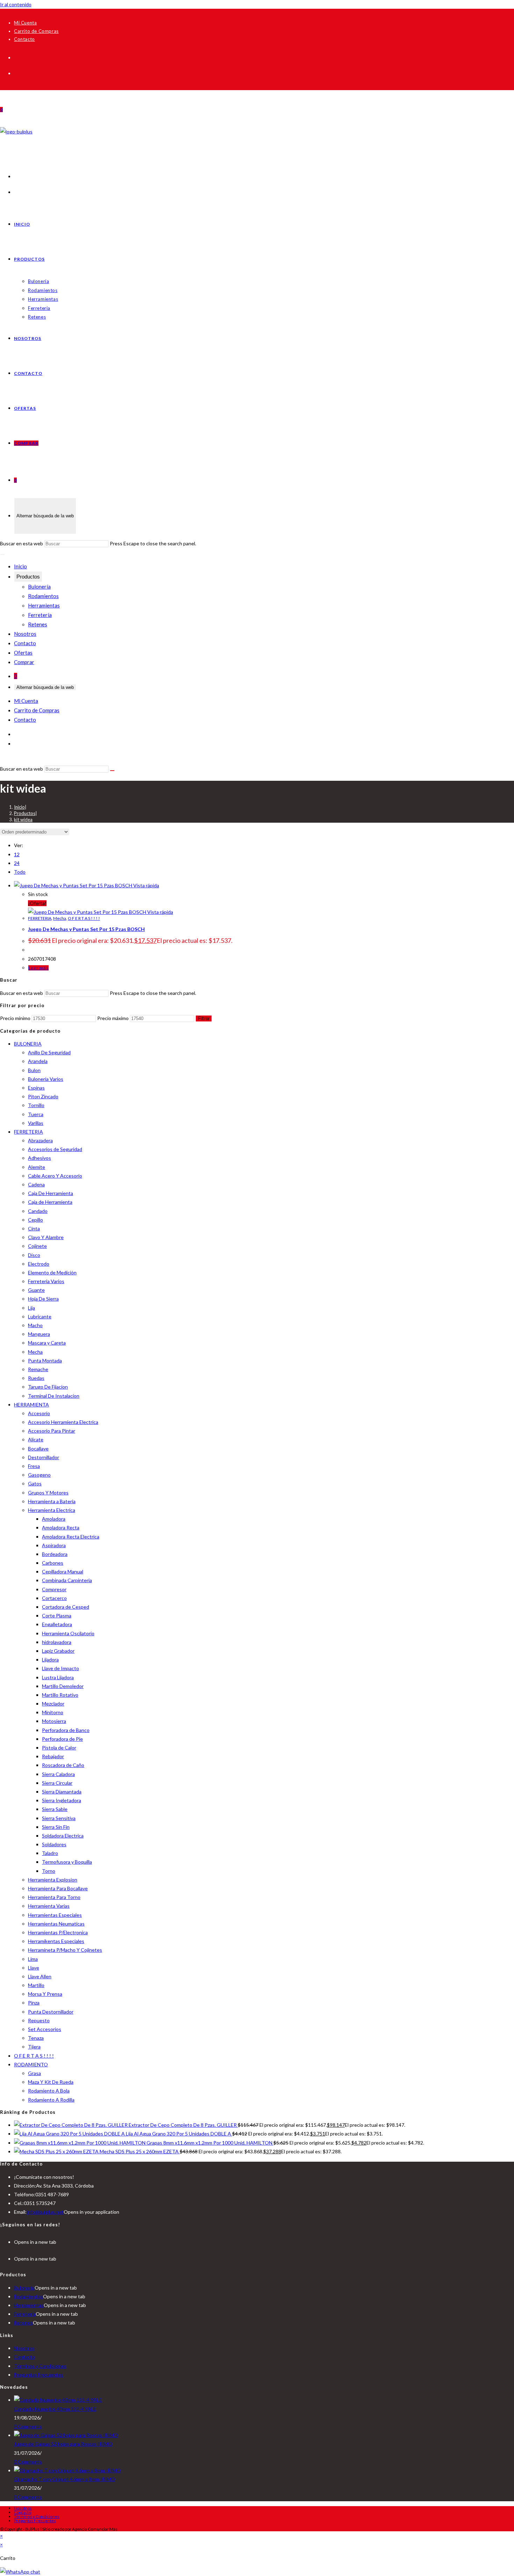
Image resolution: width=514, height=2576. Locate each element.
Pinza (34, 2003)
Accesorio (39, 1413)
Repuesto (39, 2020)
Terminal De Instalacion (54, 1396)
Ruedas (36, 1378)
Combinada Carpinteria (67, 1580)
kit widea (23, 820)
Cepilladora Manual (63, 1571)
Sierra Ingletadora (62, 1800)
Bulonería (39, 587)
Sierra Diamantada (62, 1792)
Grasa (34, 2073)
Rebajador (53, 1756)
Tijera (34, 2047)
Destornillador (44, 1457)
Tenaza (36, 2038)
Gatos (35, 1483)
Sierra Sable (55, 1809)
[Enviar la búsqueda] (112, 771)
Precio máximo (113, 1018)
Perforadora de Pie (62, 1739)
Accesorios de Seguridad (55, 1149)
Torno (49, 1871)
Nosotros (25, 634)
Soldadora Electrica (63, 1836)
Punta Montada (45, 1360)
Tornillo (36, 1105)
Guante (36, 1290)
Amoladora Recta (61, 1527)
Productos (28, 577)
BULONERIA (28, 1044)
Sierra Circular (57, 1783)
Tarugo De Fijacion (48, 1387)
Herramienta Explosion (53, 1880)
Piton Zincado (43, 1096)
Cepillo (35, 1220)
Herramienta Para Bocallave (58, 1888)
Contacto (24, 39)
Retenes (38, 624)
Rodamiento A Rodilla (51, 2100)
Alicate (36, 1439)
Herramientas (44, 605)
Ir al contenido (16, 4)
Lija (31, 1308)
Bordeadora (55, 1554)
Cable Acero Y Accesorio (55, 1176)
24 (17, 863)
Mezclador (53, 1704)
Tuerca (36, 1114)
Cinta (34, 1228)
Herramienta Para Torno (54, 1897)
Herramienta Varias (49, 1906)
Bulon (34, 1070)
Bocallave (38, 1449)
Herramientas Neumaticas (56, 1924)
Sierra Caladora (58, 1774)
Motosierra (54, 1721)
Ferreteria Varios (46, 1281)
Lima (33, 1959)
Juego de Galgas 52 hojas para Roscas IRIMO (63, 2444)
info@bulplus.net (45, 2212)
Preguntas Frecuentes (39, 2375)
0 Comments (28, 2426)
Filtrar (204, 1018)
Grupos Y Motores (48, 1493)
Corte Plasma (57, 1616)
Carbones (53, 1563)
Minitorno (53, 1712)
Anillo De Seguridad (49, 1052)
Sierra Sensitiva (59, 1818)
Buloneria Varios (46, 1079)
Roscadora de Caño (63, 1765)
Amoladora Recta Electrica (71, 1537)
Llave (34, 1968)
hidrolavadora (57, 1642)
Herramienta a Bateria (52, 1501)
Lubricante (40, 1316)
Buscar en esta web (22, 543)
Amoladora (54, 1519)
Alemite (37, 1167)
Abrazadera (40, 1140)
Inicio (20, 566)
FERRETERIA (40, 918)
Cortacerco (54, 1598)
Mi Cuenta (25, 23)
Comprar (24, 662)
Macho (35, 1325)
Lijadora (50, 1660)
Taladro (50, 1853)
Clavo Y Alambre (46, 1237)
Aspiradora (54, 1545)
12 (17, 854)
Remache (38, 1369)
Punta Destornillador (51, 2012)
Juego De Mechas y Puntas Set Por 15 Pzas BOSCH (86, 929)
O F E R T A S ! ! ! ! (84, 918)
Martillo (36, 1985)
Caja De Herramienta (51, 1193)
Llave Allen (40, 1976)
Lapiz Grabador (58, 1651)
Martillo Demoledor (63, 1686)
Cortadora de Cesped (66, 1607)
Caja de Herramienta (50, 1202)
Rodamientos (43, 596)
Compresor (54, 1589)
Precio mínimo (15, 1018)
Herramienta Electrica (52, 1510)
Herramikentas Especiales (56, 1941)
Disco (34, 1255)
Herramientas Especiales (55, 1915)
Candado (38, 1211)
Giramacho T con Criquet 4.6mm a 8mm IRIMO (65, 2479)
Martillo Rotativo (60, 1695)
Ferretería (40, 615)
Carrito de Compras (36, 31)
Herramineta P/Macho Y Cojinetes (65, 1950)
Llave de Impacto (60, 1668)
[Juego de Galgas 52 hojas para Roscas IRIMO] (66, 2435)
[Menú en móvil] (2, 554)
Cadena (36, 1184)
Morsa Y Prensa (45, 1994)
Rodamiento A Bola (49, 2091)
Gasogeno (39, 1475)
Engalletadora (57, 1624)
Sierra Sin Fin (56, 1827)
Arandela (38, 1061)
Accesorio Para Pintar (52, 1431)
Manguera (39, 1334)
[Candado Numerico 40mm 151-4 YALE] (58, 2400)
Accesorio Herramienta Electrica (63, 1422)
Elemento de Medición (52, 1272)
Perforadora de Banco (66, 1730)
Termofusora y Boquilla (67, 1862)
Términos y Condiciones (40, 2366)
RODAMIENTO (31, 2064)
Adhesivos (40, 1158)
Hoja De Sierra (43, 1299)
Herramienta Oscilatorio (68, 1633)
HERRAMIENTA (31, 1405)
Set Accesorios (45, 2029)
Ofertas (23, 653)
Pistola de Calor (59, 1748)
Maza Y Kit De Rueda (51, 2082)
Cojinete (37, 1246)
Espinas (36, 1088)
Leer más (38, 968)
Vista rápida (146, 885)
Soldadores (54, 1844)
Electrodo (39, 1264)
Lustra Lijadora (58, 1677)
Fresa (34, 1466)
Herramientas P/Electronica (58, 1932)
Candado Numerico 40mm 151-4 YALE (55, 2409)
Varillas (36, 1123)
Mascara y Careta (47, 1343)
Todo (20, 872)
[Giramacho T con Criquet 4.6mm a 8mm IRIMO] (67, 2470)
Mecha (60, 918)
